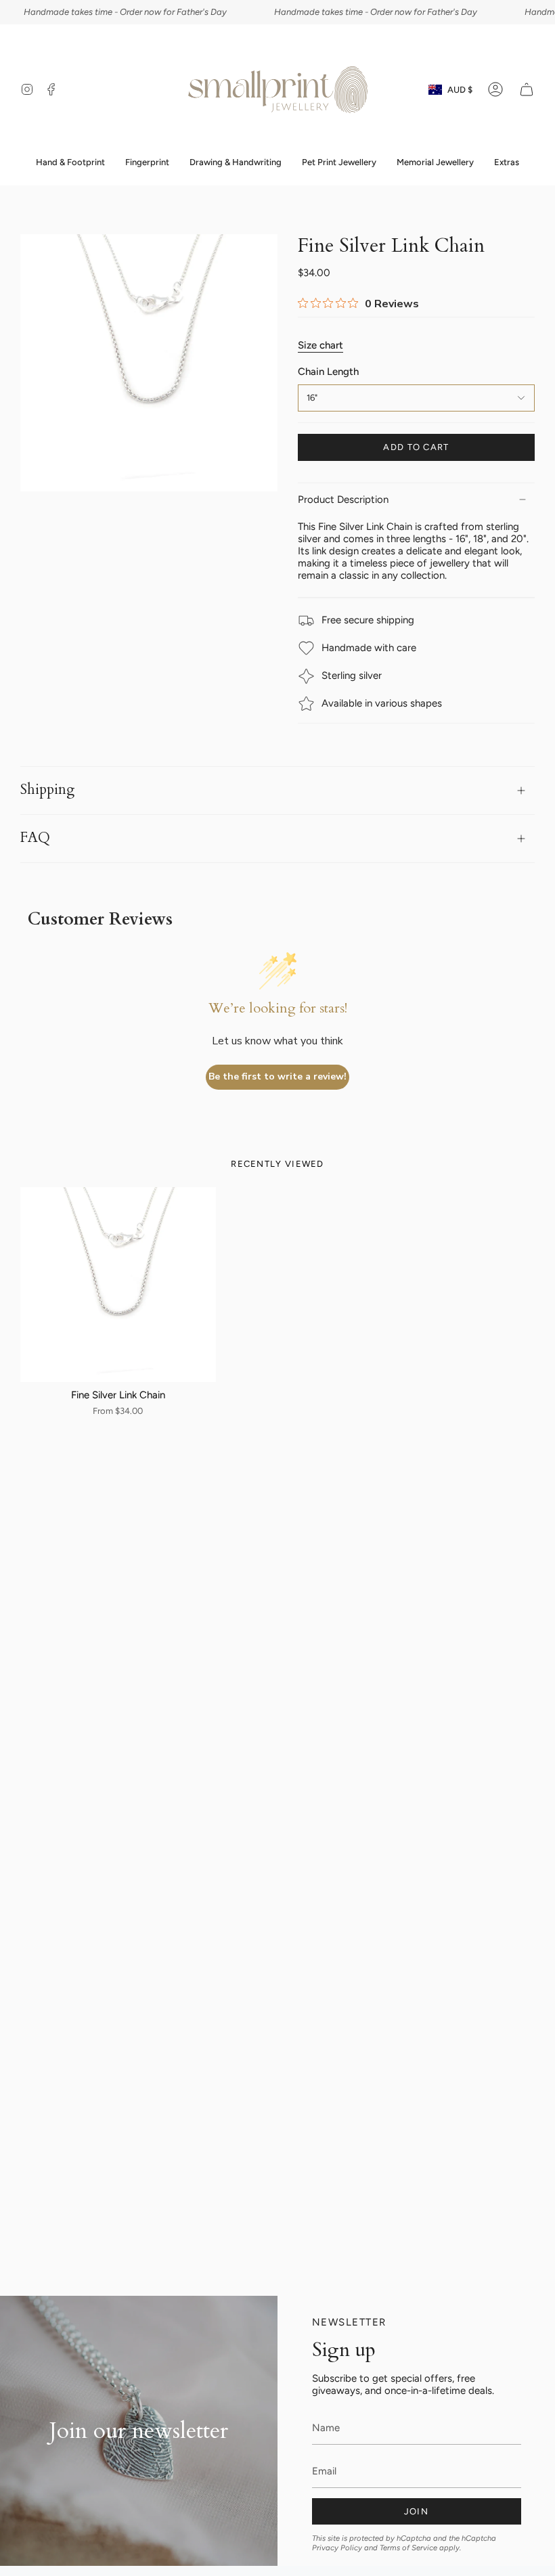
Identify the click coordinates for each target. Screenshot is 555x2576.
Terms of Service (408, 2548)
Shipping (47, 790)
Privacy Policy (337, 2548)
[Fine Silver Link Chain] (118, 1285)
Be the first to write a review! (277, 1076)
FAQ (35, 838)
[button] (147, 162)
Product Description (343, 499)
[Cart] (527, 89)
